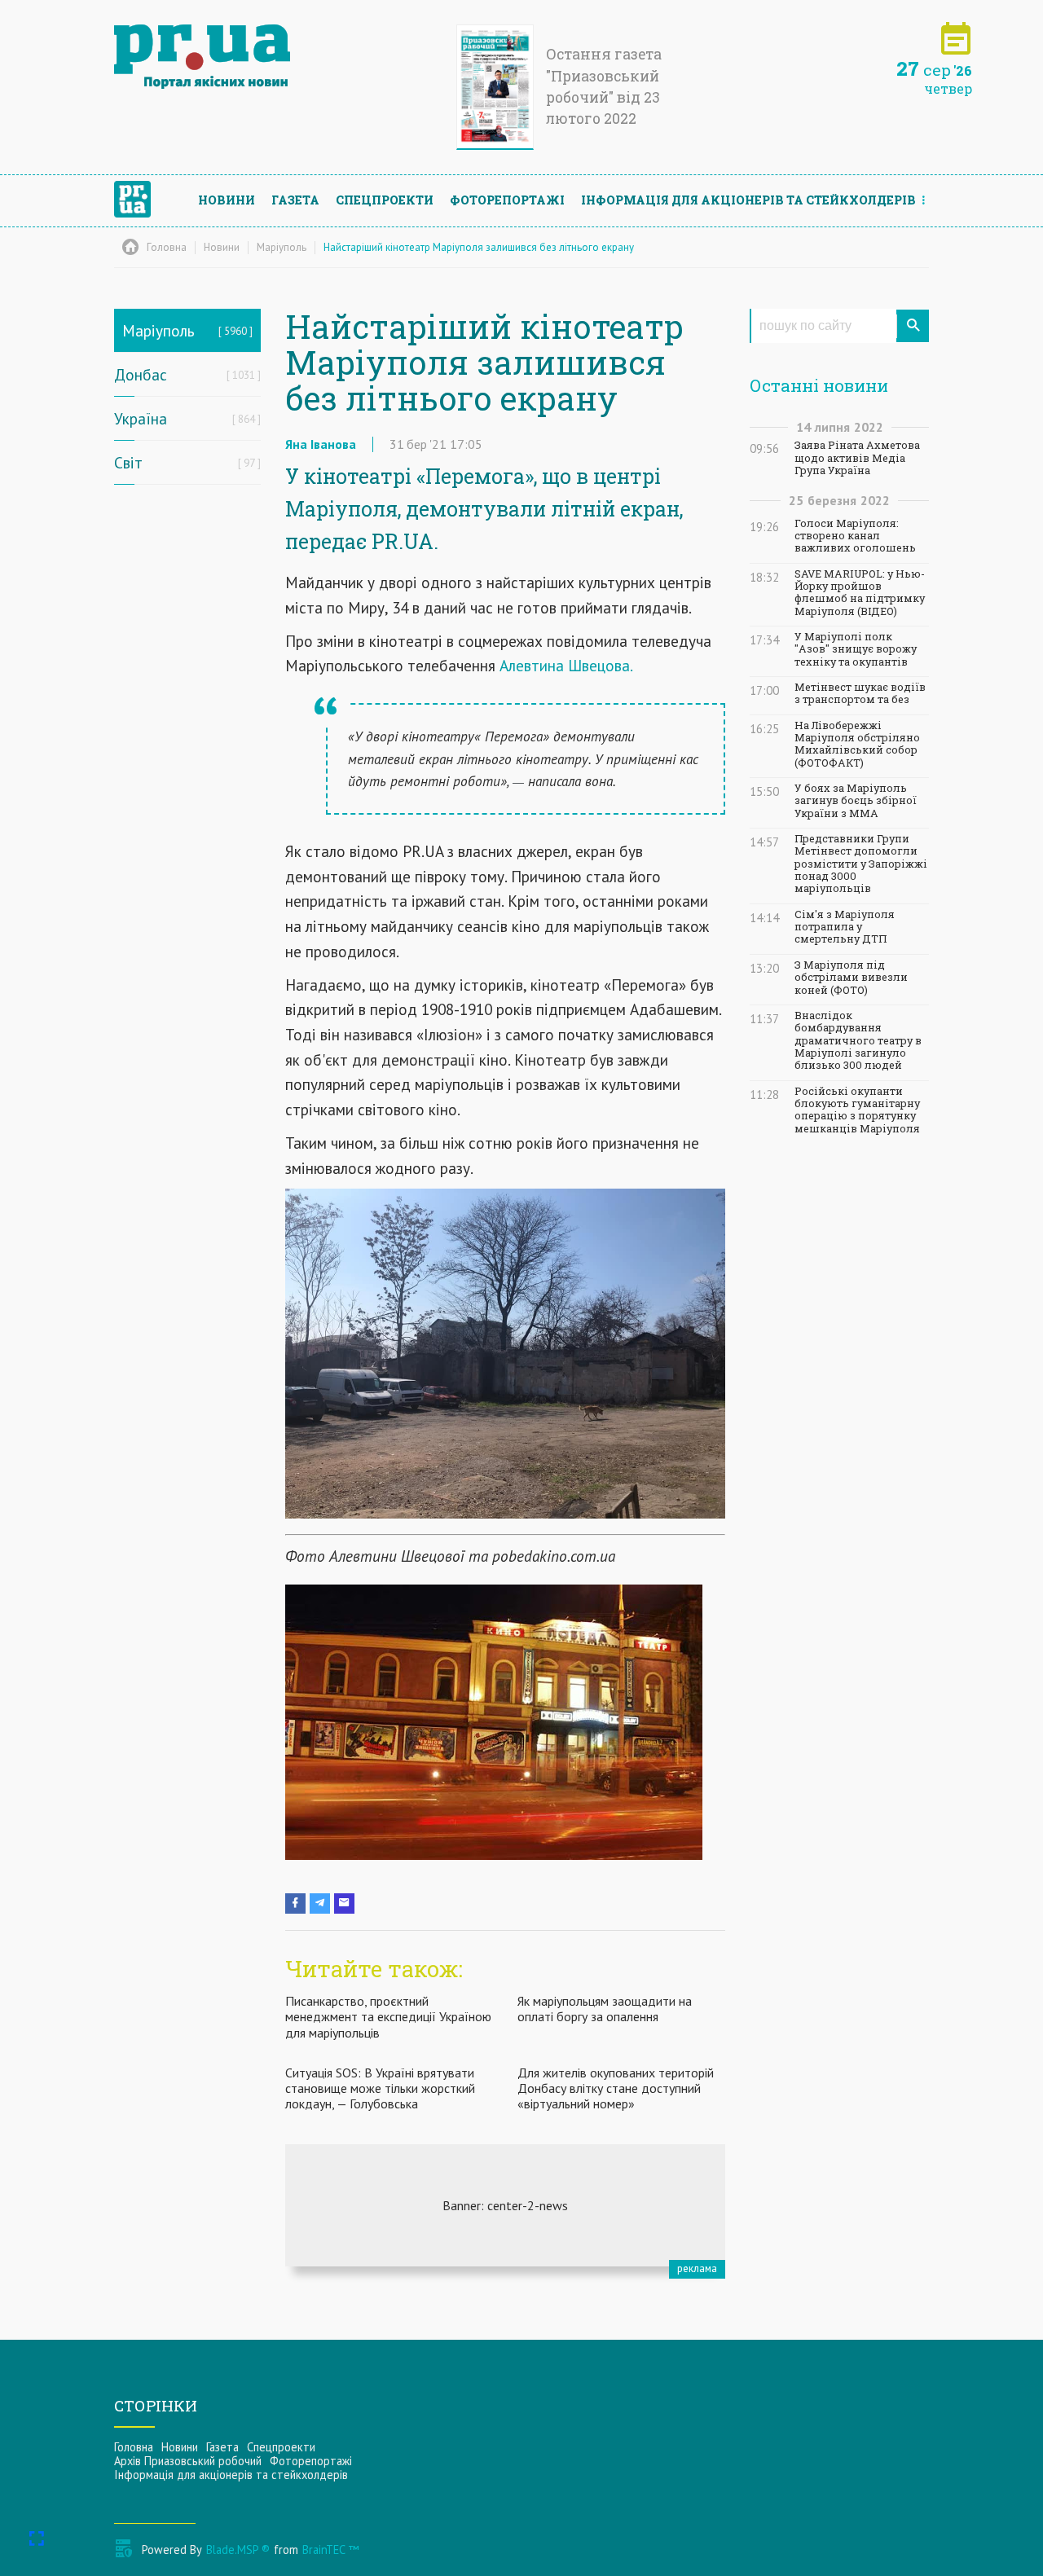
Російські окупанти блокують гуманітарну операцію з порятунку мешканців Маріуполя (857, 1110)
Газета (295, 200)
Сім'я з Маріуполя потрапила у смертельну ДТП (845, 927)
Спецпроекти (385, 200)
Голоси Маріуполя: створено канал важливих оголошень (855, 536)
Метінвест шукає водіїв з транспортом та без (860, 693)
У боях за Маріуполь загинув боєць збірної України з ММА (856, 801)
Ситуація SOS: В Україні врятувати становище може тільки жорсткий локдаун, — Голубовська (380, 2088)
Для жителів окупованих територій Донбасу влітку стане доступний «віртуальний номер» (616, 2088)
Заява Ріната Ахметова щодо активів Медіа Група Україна (857, 458)
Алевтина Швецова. (566, 665)
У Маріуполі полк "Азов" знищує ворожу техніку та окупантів (856, 649)
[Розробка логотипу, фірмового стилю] (505, 2205)
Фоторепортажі (507, 200)
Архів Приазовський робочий (188, 2461)
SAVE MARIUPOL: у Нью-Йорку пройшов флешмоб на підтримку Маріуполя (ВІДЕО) (860, 593)
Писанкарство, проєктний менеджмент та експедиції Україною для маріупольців (388, 2016)
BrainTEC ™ (330, 2550)
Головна (134, 2447)
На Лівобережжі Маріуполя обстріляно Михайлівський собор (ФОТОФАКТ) (857, 744)
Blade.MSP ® (238, 2550)
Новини (227, 200)
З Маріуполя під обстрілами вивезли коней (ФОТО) (851, 978)
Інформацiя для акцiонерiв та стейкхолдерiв (748, 200)
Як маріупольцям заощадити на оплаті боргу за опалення (605, 2009)
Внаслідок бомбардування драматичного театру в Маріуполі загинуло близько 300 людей (858, 1040)
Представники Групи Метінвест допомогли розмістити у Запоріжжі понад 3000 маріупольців (861, 864)
